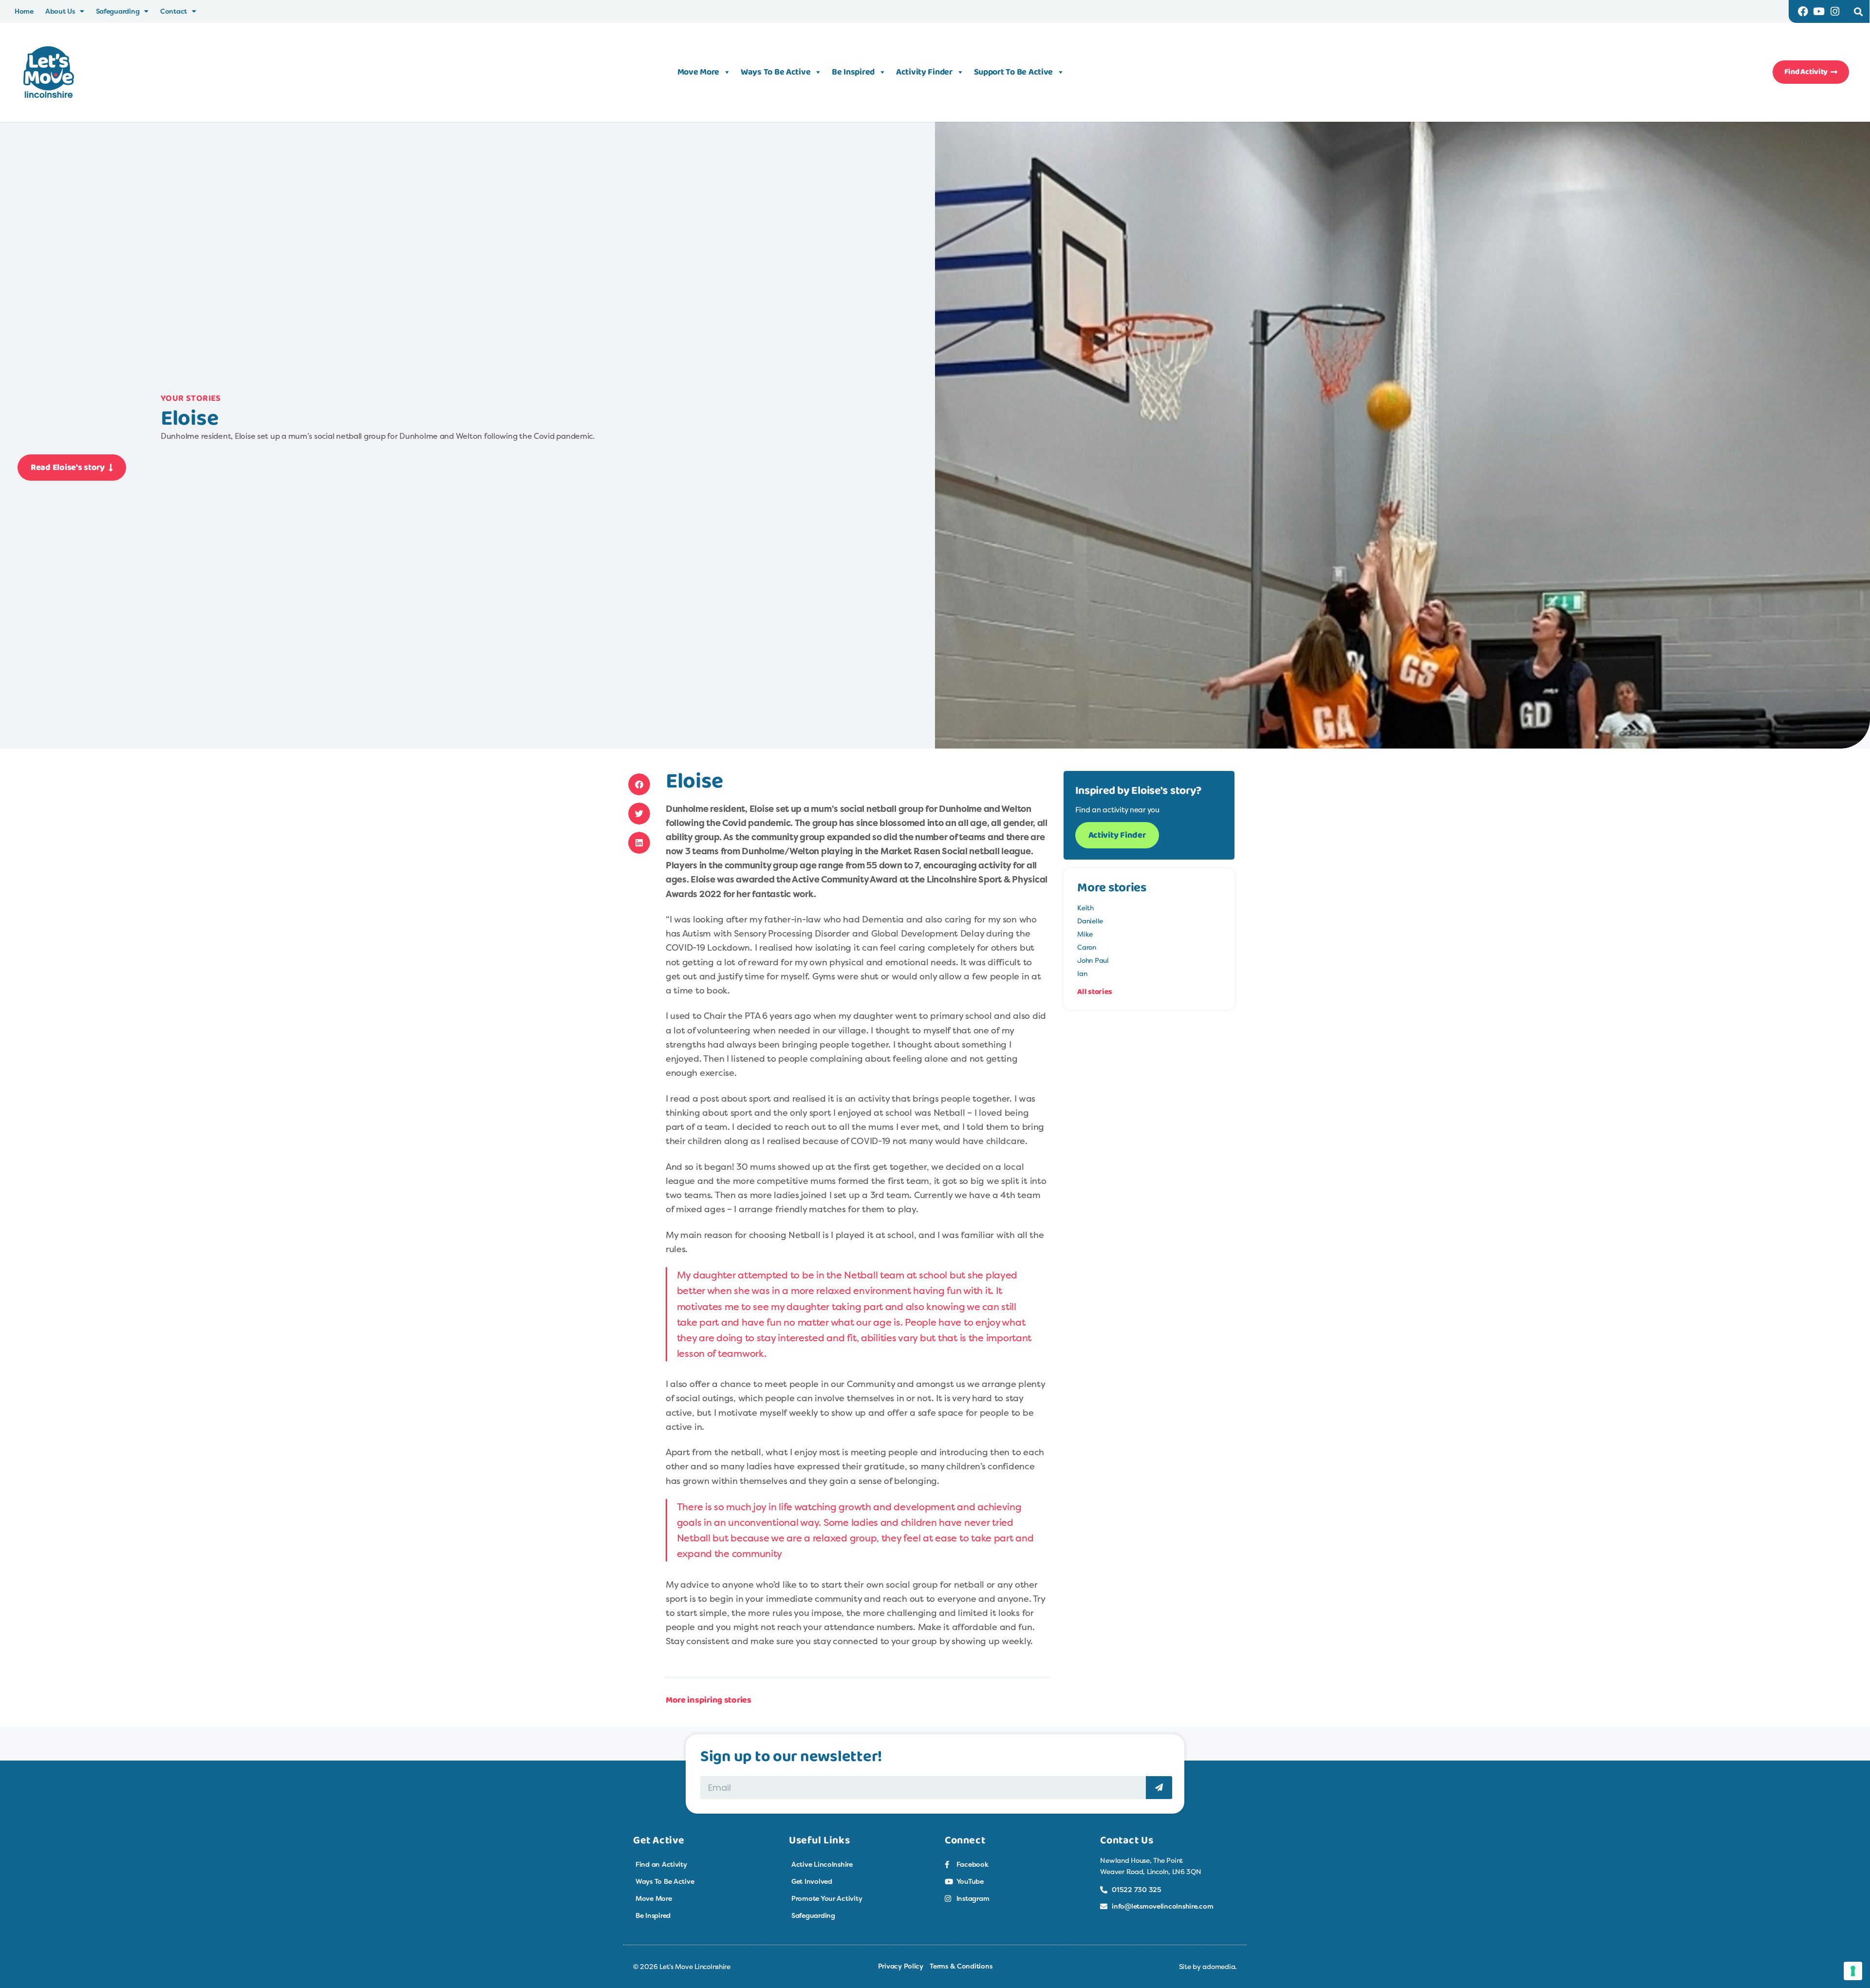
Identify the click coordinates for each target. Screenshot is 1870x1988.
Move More (699, 72)
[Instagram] (1835, 11)
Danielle (1090, 921)
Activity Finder (924, 72)
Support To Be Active (1014, 72)
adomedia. (1220, 1966)
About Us (60, 11)
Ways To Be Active (776, 72)
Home (24, 11)
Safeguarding (118, 11)
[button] (1858, 11)
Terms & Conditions (961, 1966)
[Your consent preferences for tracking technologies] (1853, 1971)
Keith (1085, 908)
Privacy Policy (901, 1966)
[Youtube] (1819, 11)
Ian (1082, 973)
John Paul (1093, 960)
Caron (1087, 947)
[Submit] (1159, 1788)
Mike (1085, 934)
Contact (174, 11)
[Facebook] (1803, 11)
